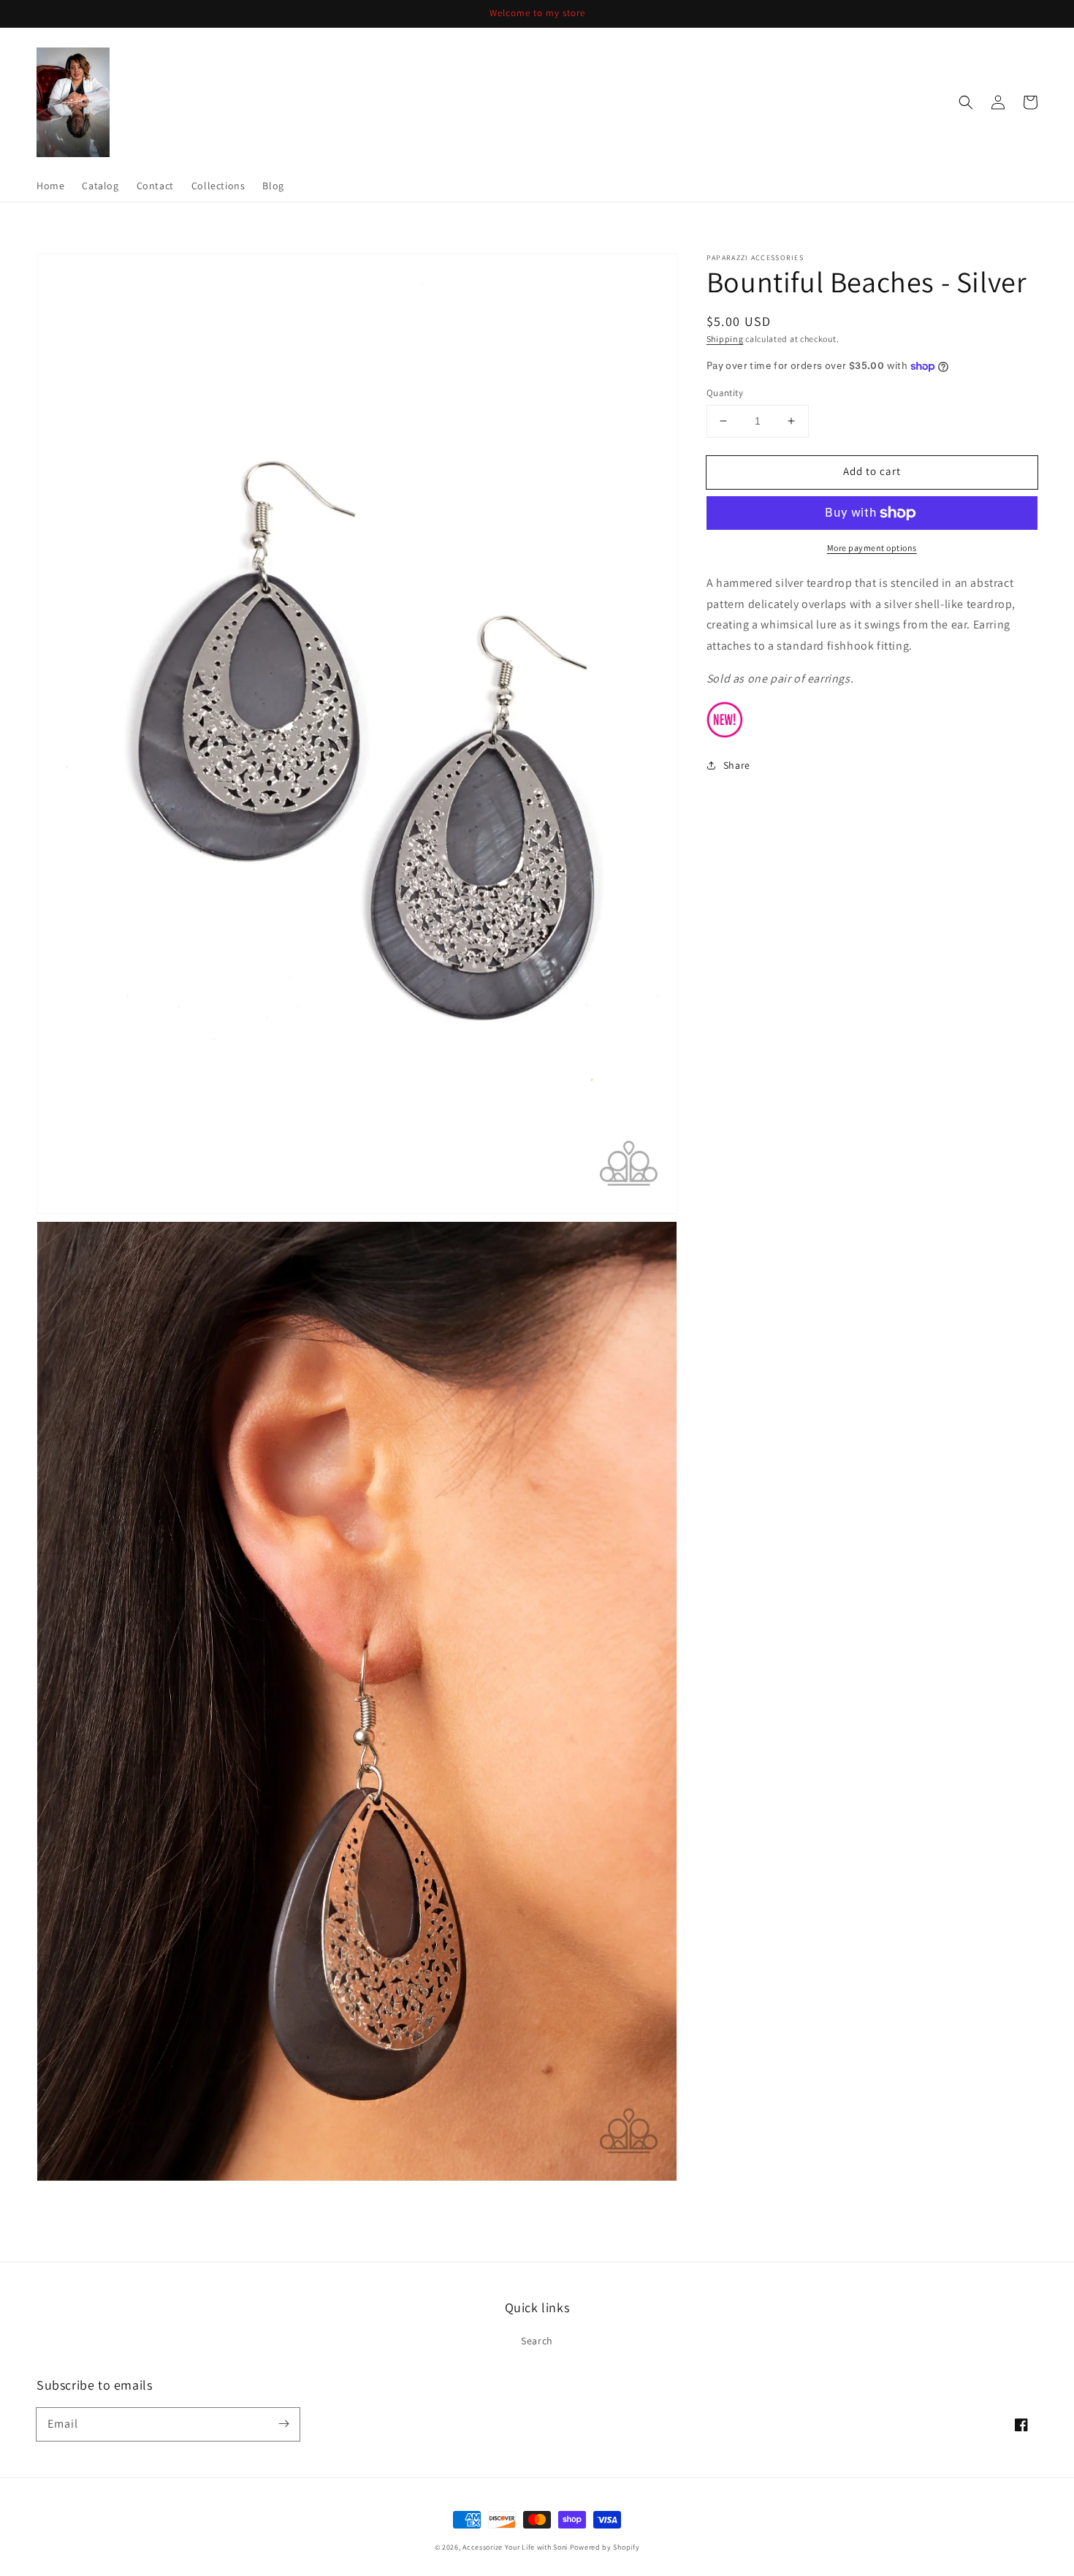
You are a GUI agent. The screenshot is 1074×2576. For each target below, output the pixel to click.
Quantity (725, 393)
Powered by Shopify (605, 2547)
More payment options (872, 548)
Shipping (725, 339)
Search (537, 2341)
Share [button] (737, 765)
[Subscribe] (283, 2424)
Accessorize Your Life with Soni (515, 2547)
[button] (966, 102)
